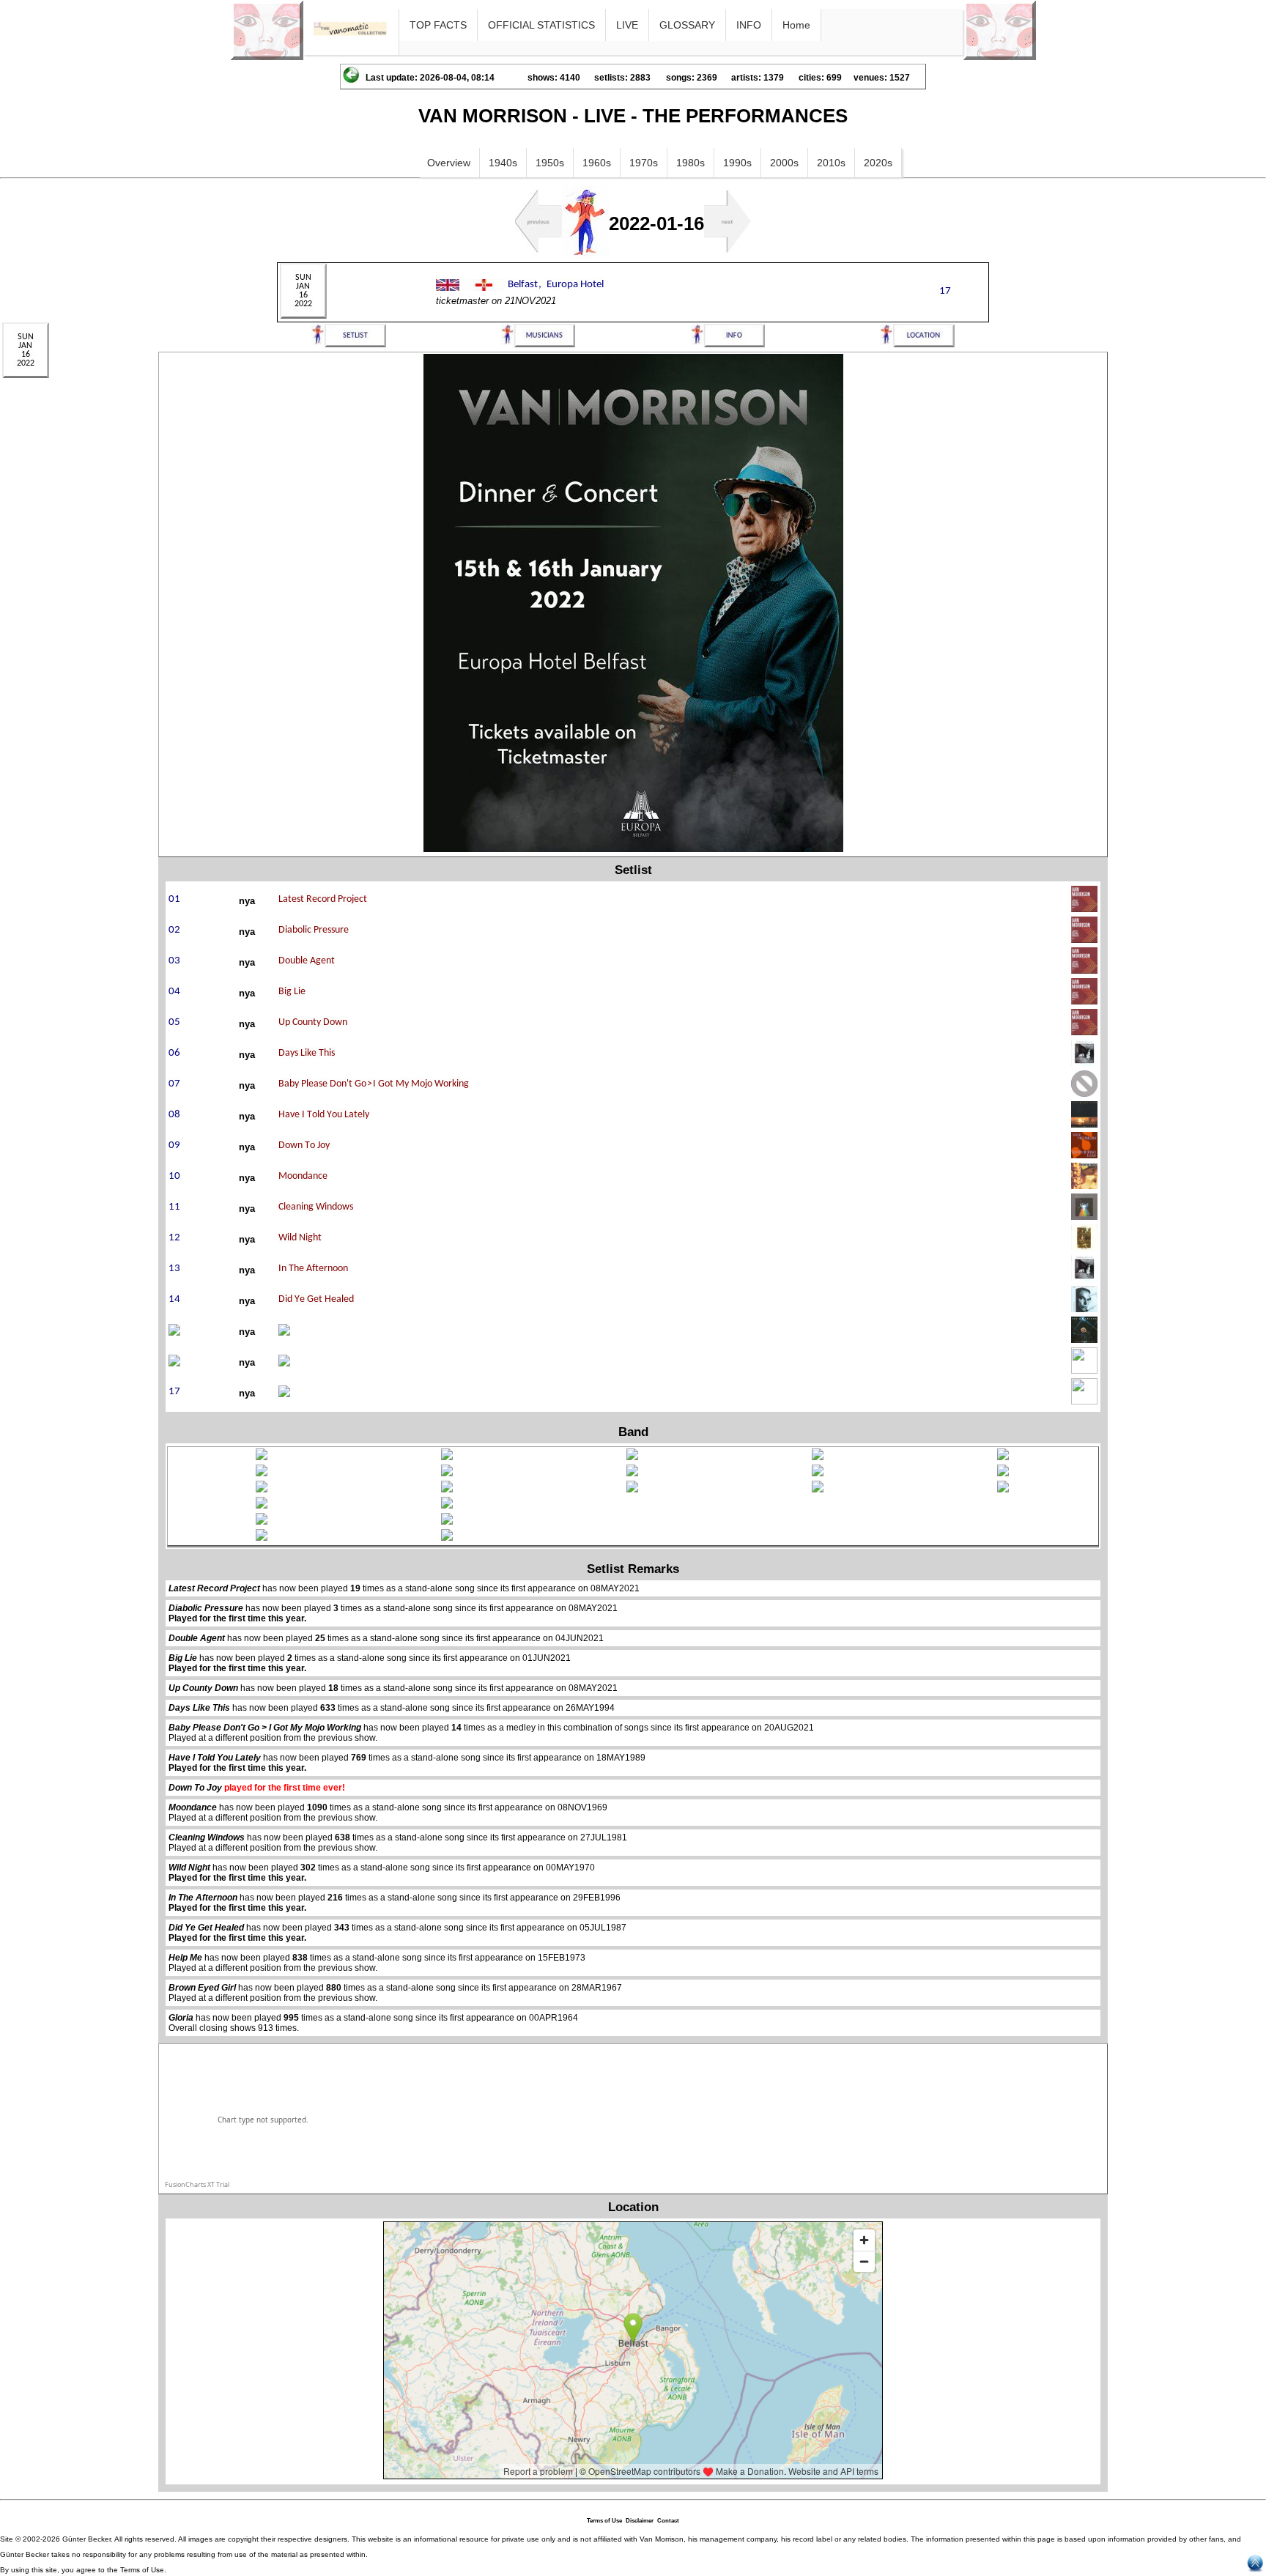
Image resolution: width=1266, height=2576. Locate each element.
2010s (831, 163)
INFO (749, 25)
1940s (503, 163)
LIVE (627, 25)
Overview (449, 163)
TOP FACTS (438, 25)
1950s (550, 163)
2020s (878, 163)
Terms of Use (604, 2521)
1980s (691, 163)
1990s (737, 163)
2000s (784, 163)
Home (796, 25)
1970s (644, 163)
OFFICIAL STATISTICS (541, 25)
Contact (668, 2521)
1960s (597, 163)
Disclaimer (640, 2521)
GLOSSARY (687, 25)
